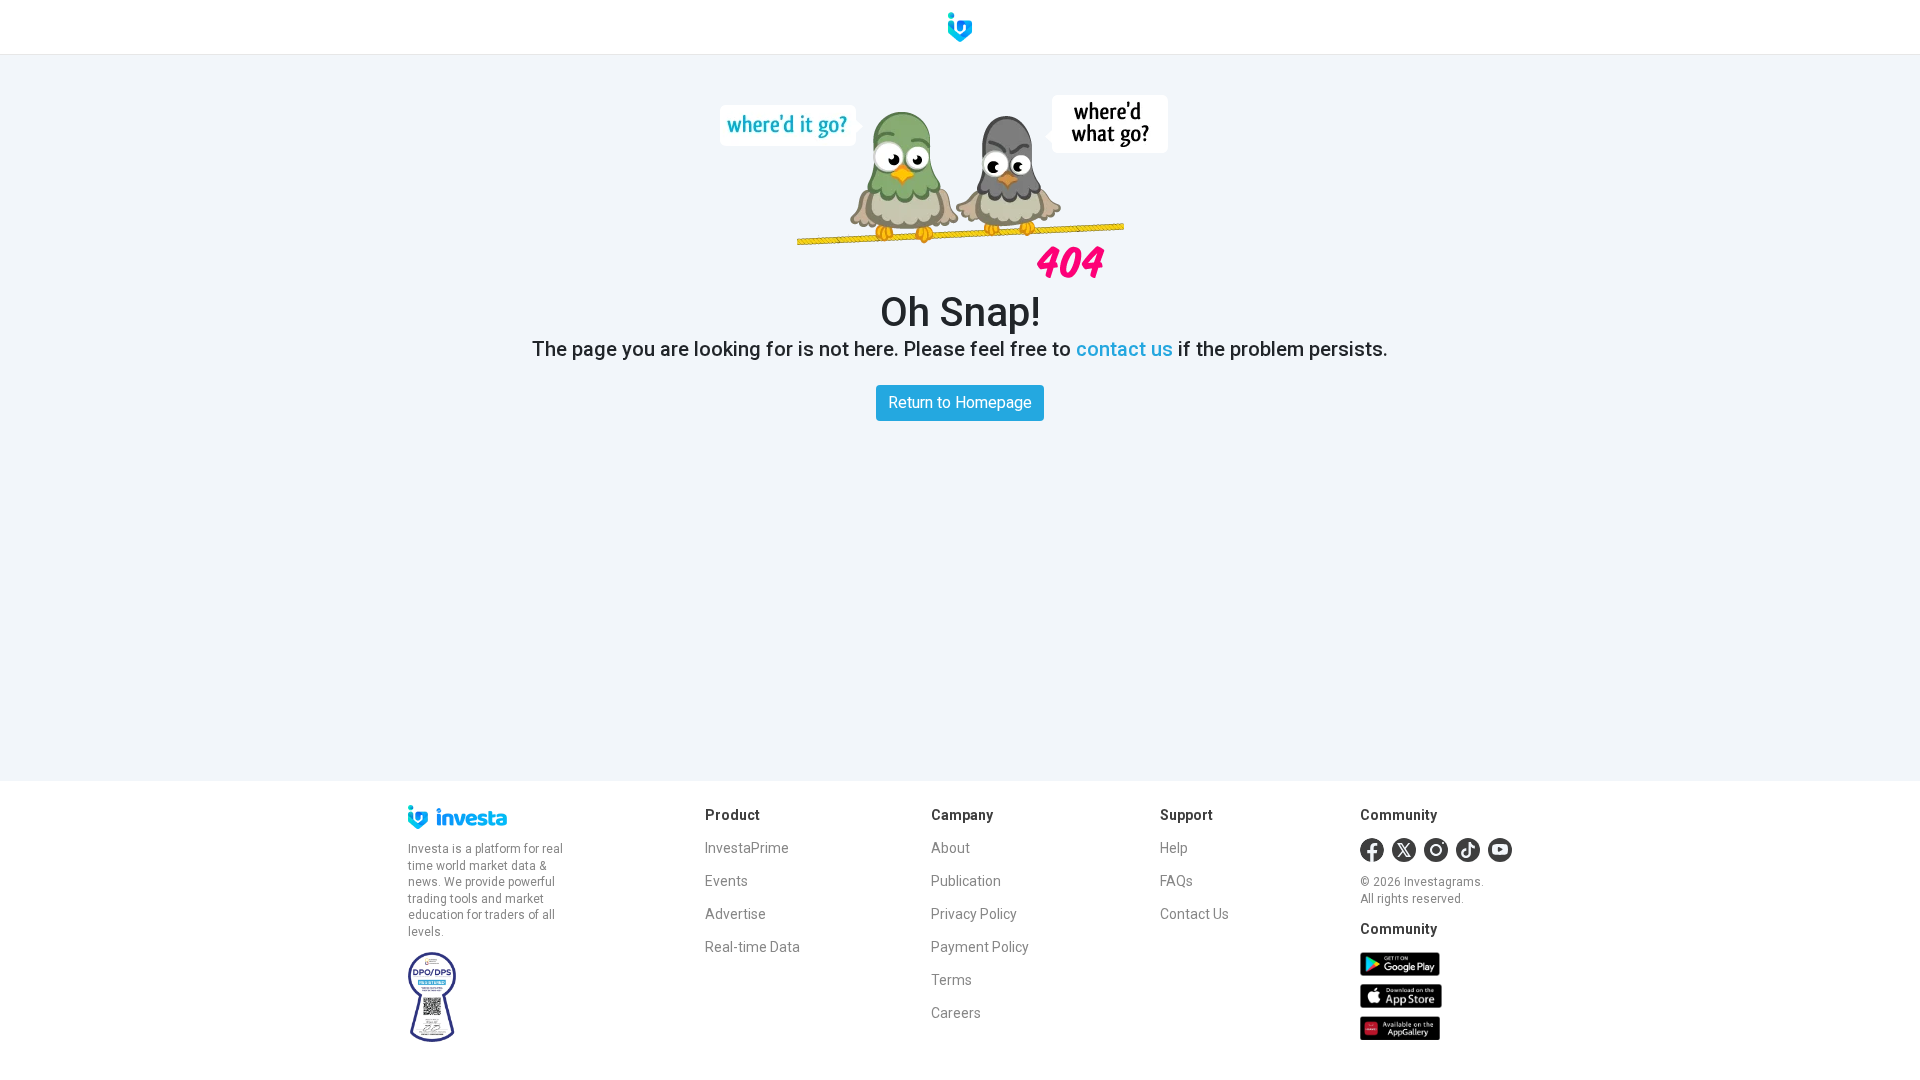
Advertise (735, 914)
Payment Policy (980, 947)
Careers (956, 1013)
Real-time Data (752, 947)
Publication (966, 881)
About (950, 848)
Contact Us (1194, 914)
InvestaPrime (747, 848)
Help (1174, 848)
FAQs (1176, 881)
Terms (951, 980)
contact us (1124, 349)
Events (726, 881)
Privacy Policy (974, 914)
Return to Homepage (960, 402)
